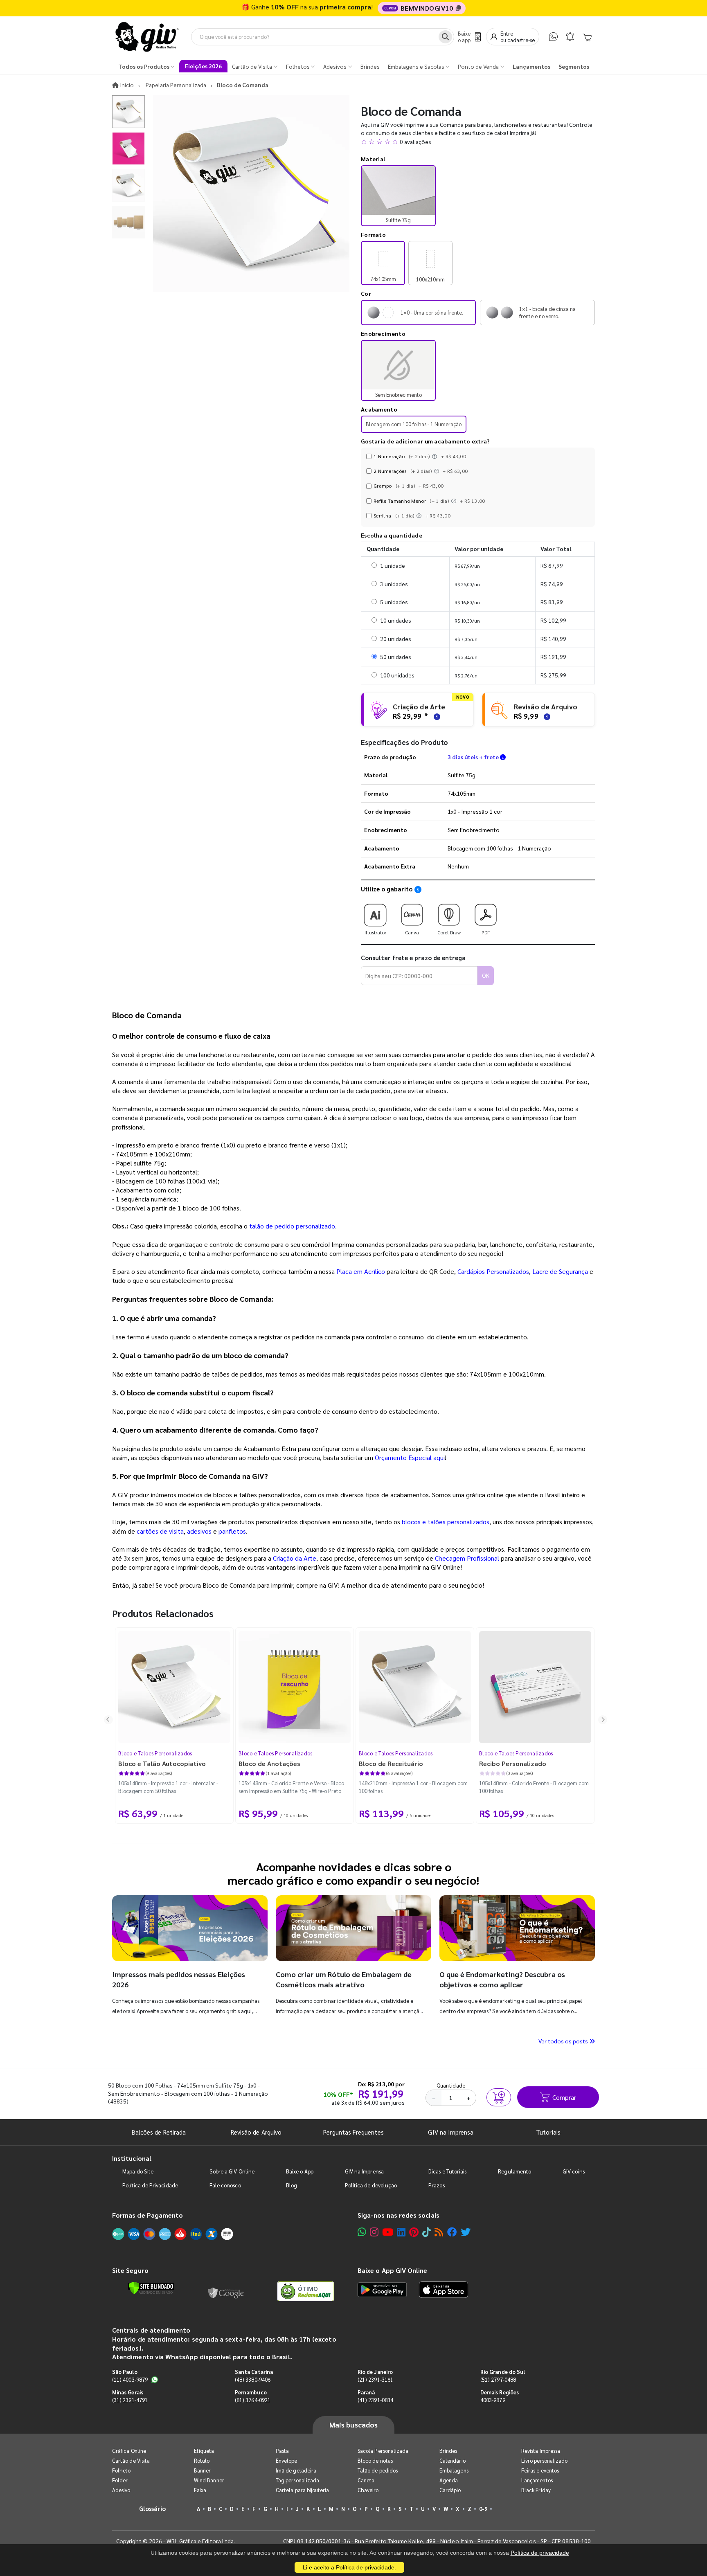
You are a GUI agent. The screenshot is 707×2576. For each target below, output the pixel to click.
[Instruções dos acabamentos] (435, 456)
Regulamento (514, 2171)
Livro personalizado (544, 2460)
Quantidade (451, 2085)
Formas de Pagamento (147, 2215)
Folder (120, 2480)
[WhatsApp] (553, 37)
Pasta (282, 2451)
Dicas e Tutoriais (447, 2171)
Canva (412, 932)
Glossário (153, 2508)
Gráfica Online (129, 2451)
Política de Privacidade (150, 2185)
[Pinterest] (414, 2232)
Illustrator (375, 932)
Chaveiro (368, 2490)
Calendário (453, 2460)
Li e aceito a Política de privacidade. (349, 2567)
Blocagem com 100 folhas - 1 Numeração (414, 424)
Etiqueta (204, 2451)
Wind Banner (209, 2480)
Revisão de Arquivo (256, 2132)
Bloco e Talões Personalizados (155, 1753)
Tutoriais (548, 2132)
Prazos (436, 2185)
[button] (478, 142)
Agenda (449, 2480)
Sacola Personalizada (383, 2451)
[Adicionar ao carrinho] (499, 2097)
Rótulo (202, 2460)
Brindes (448, 2451)
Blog (292, 2185)
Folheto (121, 2470)
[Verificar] (151, 2288)
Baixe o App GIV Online (392, 2270)
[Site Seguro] (226, 2291)
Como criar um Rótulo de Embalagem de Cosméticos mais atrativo (344, 1979)
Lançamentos (537, 2480)
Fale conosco (225, 2185)
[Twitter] (466, 2232)
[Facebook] (452, 2232)
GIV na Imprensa (451, 2132)
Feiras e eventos (540, 2470)
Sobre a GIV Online (232, 2171)
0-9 (483, 2509)
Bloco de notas (375, 2460)
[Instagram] (374, 2232)
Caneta (366, 2480)
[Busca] (445, 37)
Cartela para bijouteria (303, 2490)
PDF (486, 932)
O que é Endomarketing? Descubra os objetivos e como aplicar (502, 1979)
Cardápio (450, 2490)
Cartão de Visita (131, 2460)
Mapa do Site (138, 2171)
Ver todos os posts (564, 2041)
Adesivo (121, 2490)
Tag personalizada (297, 2480)
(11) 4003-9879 (130, 2379)
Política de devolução (371, 2185)
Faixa (200, 2490)
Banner (202, 2470)
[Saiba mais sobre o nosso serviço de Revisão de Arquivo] (546, 716)
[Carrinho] (587, 37)
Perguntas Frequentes (353, 2132)
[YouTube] (388, 2232)
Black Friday (536, 2490)
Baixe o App (300, 2171)
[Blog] (439, 2232)
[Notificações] (570, 37)
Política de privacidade (540, 2553)
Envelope (287, 2460)
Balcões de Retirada (159, 2132)
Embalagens (454, 2470)
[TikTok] (427, 2232)
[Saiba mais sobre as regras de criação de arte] (436, 716)
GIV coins (574, 2171)
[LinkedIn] (401, 2232)
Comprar (564, 2097)
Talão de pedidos (378, 2470)
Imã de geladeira (296, 2470)
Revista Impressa (541, 2451)
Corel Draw (449, 932)
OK (486, 975)
